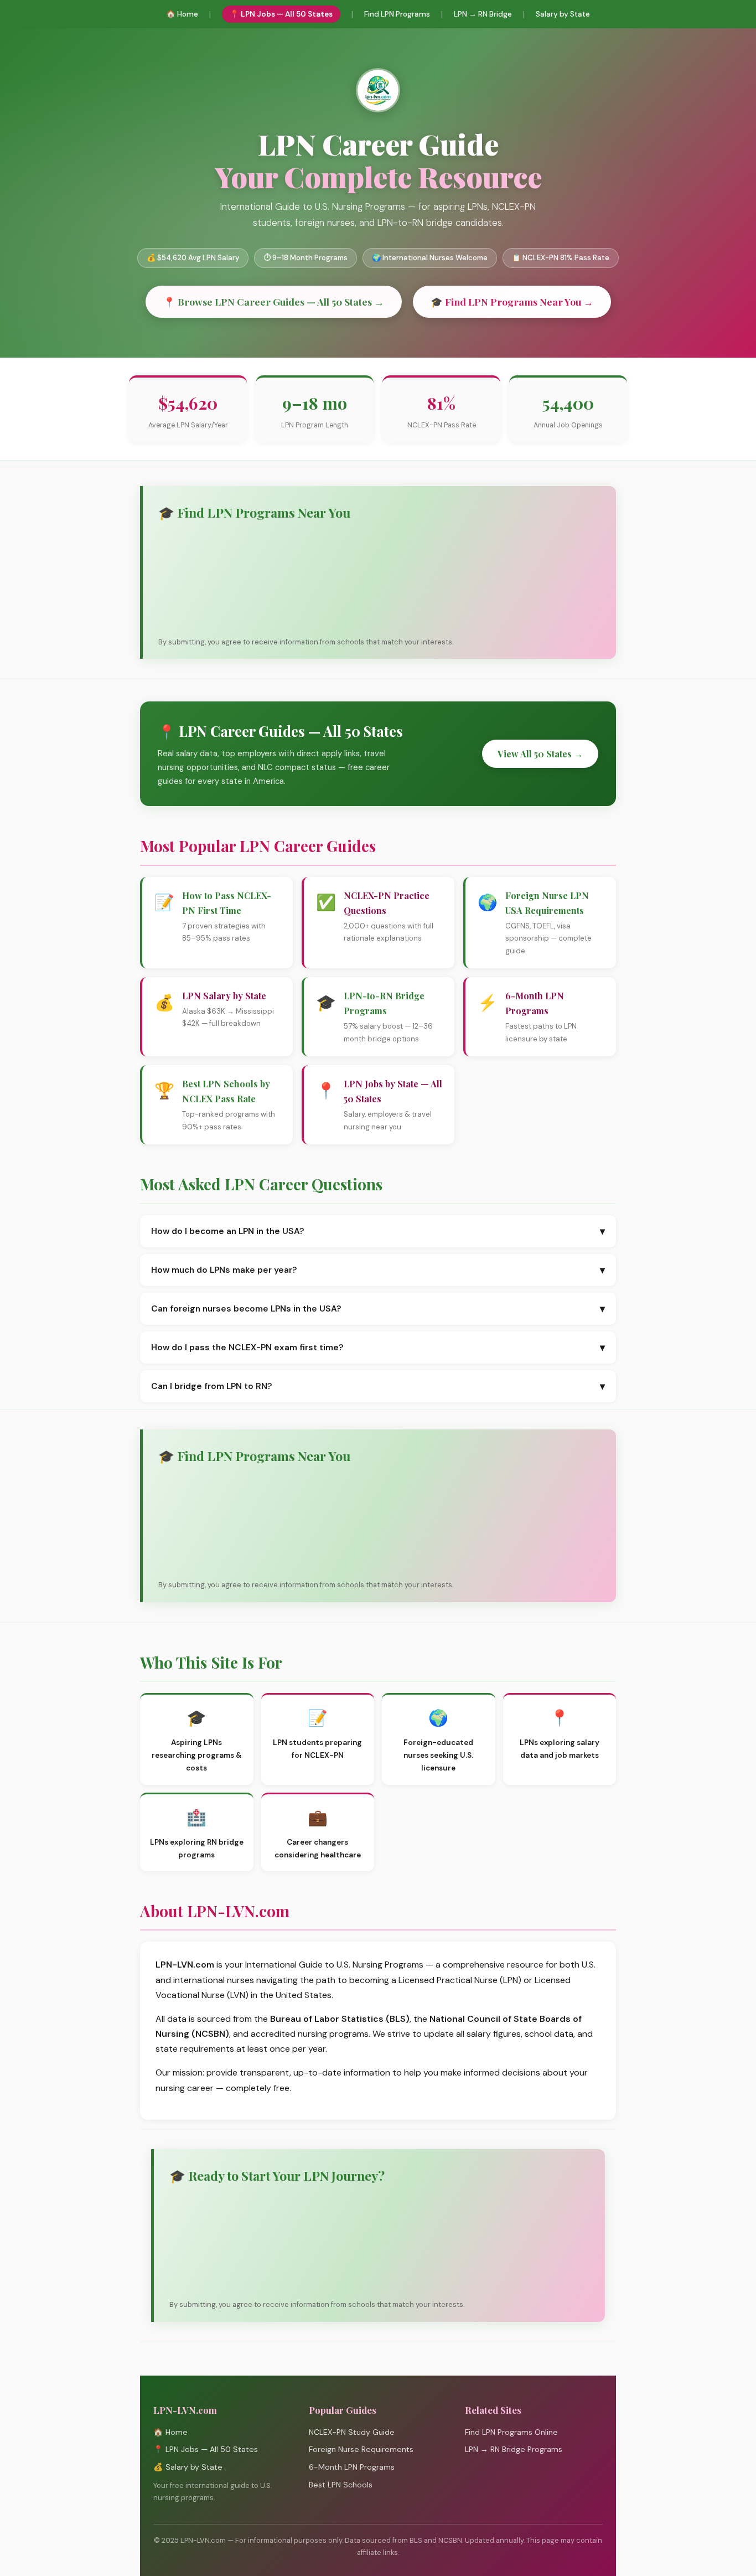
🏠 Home (182, 14)
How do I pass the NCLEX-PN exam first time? (378, 1348)
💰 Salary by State (188, 2467)
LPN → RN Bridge (483, 14)
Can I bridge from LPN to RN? (378, 1386)
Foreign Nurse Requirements (361, 2449)
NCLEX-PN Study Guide (352, 2432)
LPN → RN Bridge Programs (514, 2449)
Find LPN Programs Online (511, 2432)
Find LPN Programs (397, 14)
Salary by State (563, 14)
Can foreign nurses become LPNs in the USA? (378, 1309)
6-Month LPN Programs (352, 2467)
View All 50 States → (540, 754)
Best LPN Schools (341, 2485)
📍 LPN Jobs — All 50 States (281, 14)
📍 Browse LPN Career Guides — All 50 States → (274, 301)
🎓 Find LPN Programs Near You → (512, 301)
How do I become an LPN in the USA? (378, 1231)
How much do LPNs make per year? (378, 1270)
